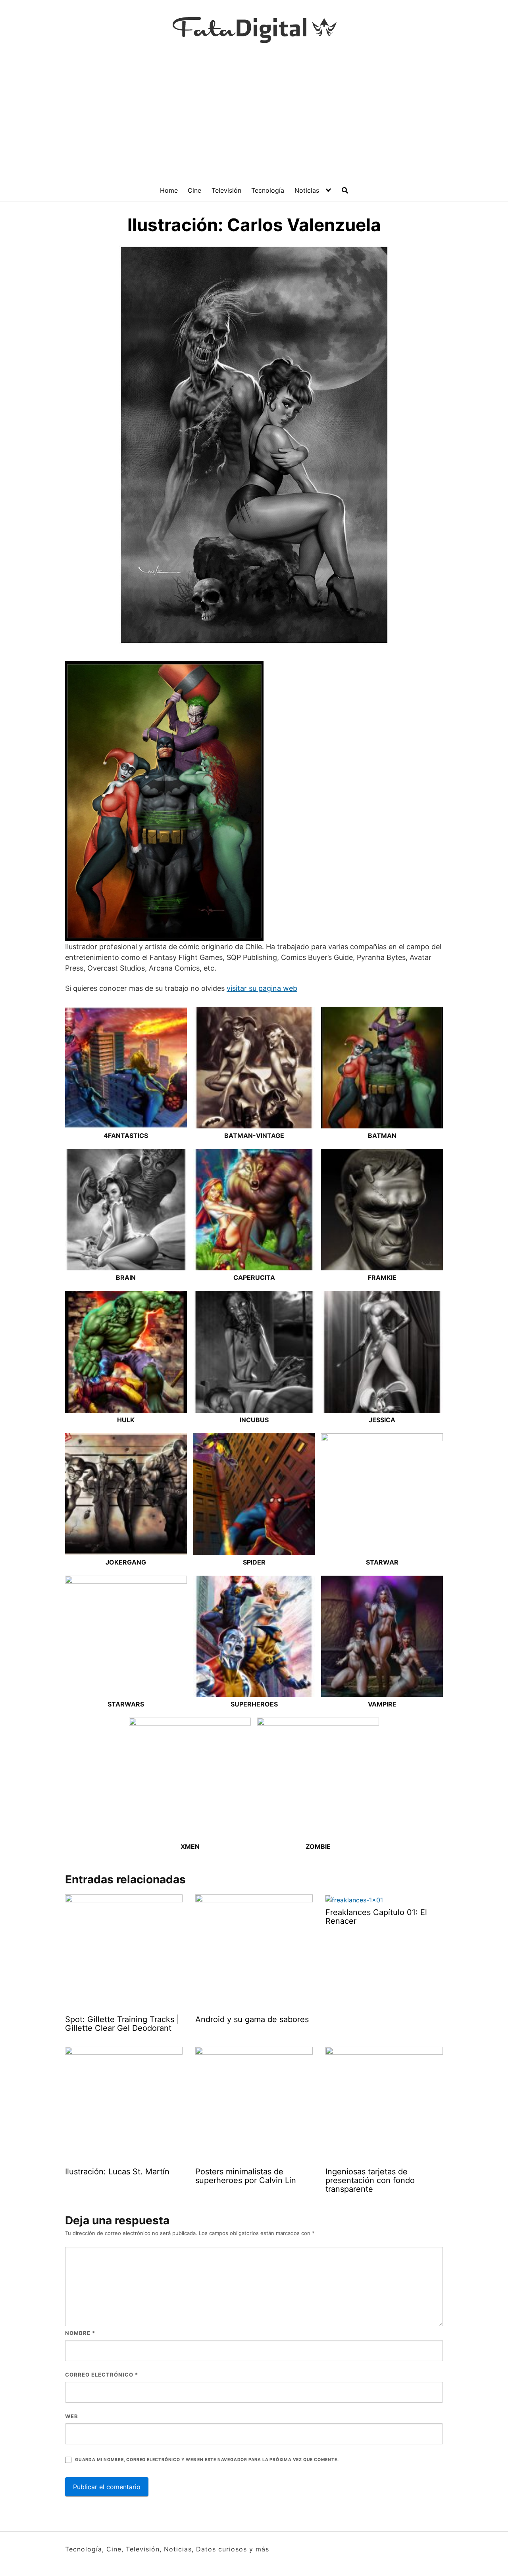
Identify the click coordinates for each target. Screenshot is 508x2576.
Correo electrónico (102, 2375)
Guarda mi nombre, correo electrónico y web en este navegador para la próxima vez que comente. (207, 2460)
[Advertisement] (254, 120)
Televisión (226, 190)
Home (169, 190)
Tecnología (268, 190)
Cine (194, 190)
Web (72, 2416)
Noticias (307, 190)
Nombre (80, 2333)
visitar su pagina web (262, 988)
